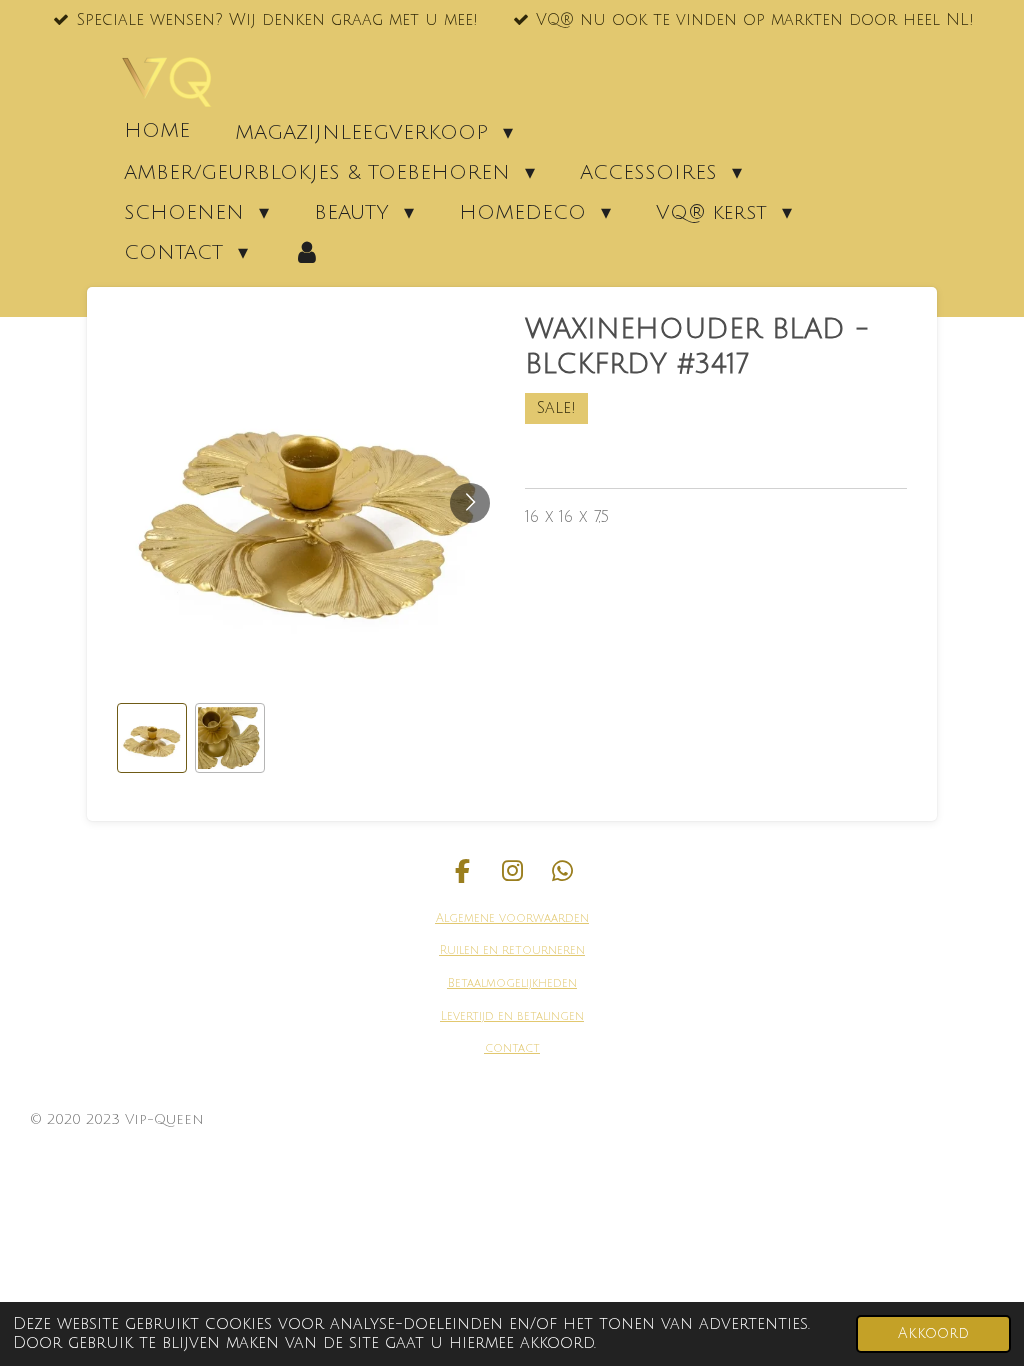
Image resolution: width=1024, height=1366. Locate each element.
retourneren (541, 950)
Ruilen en (469, 950)
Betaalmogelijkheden (512, 983)
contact (512, 1048)
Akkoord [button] (933, 1333)
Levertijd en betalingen (512, 1016)
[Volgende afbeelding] (470, 503)
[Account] (307, 252)
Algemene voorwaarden (512, 918)
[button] (152, 738)
